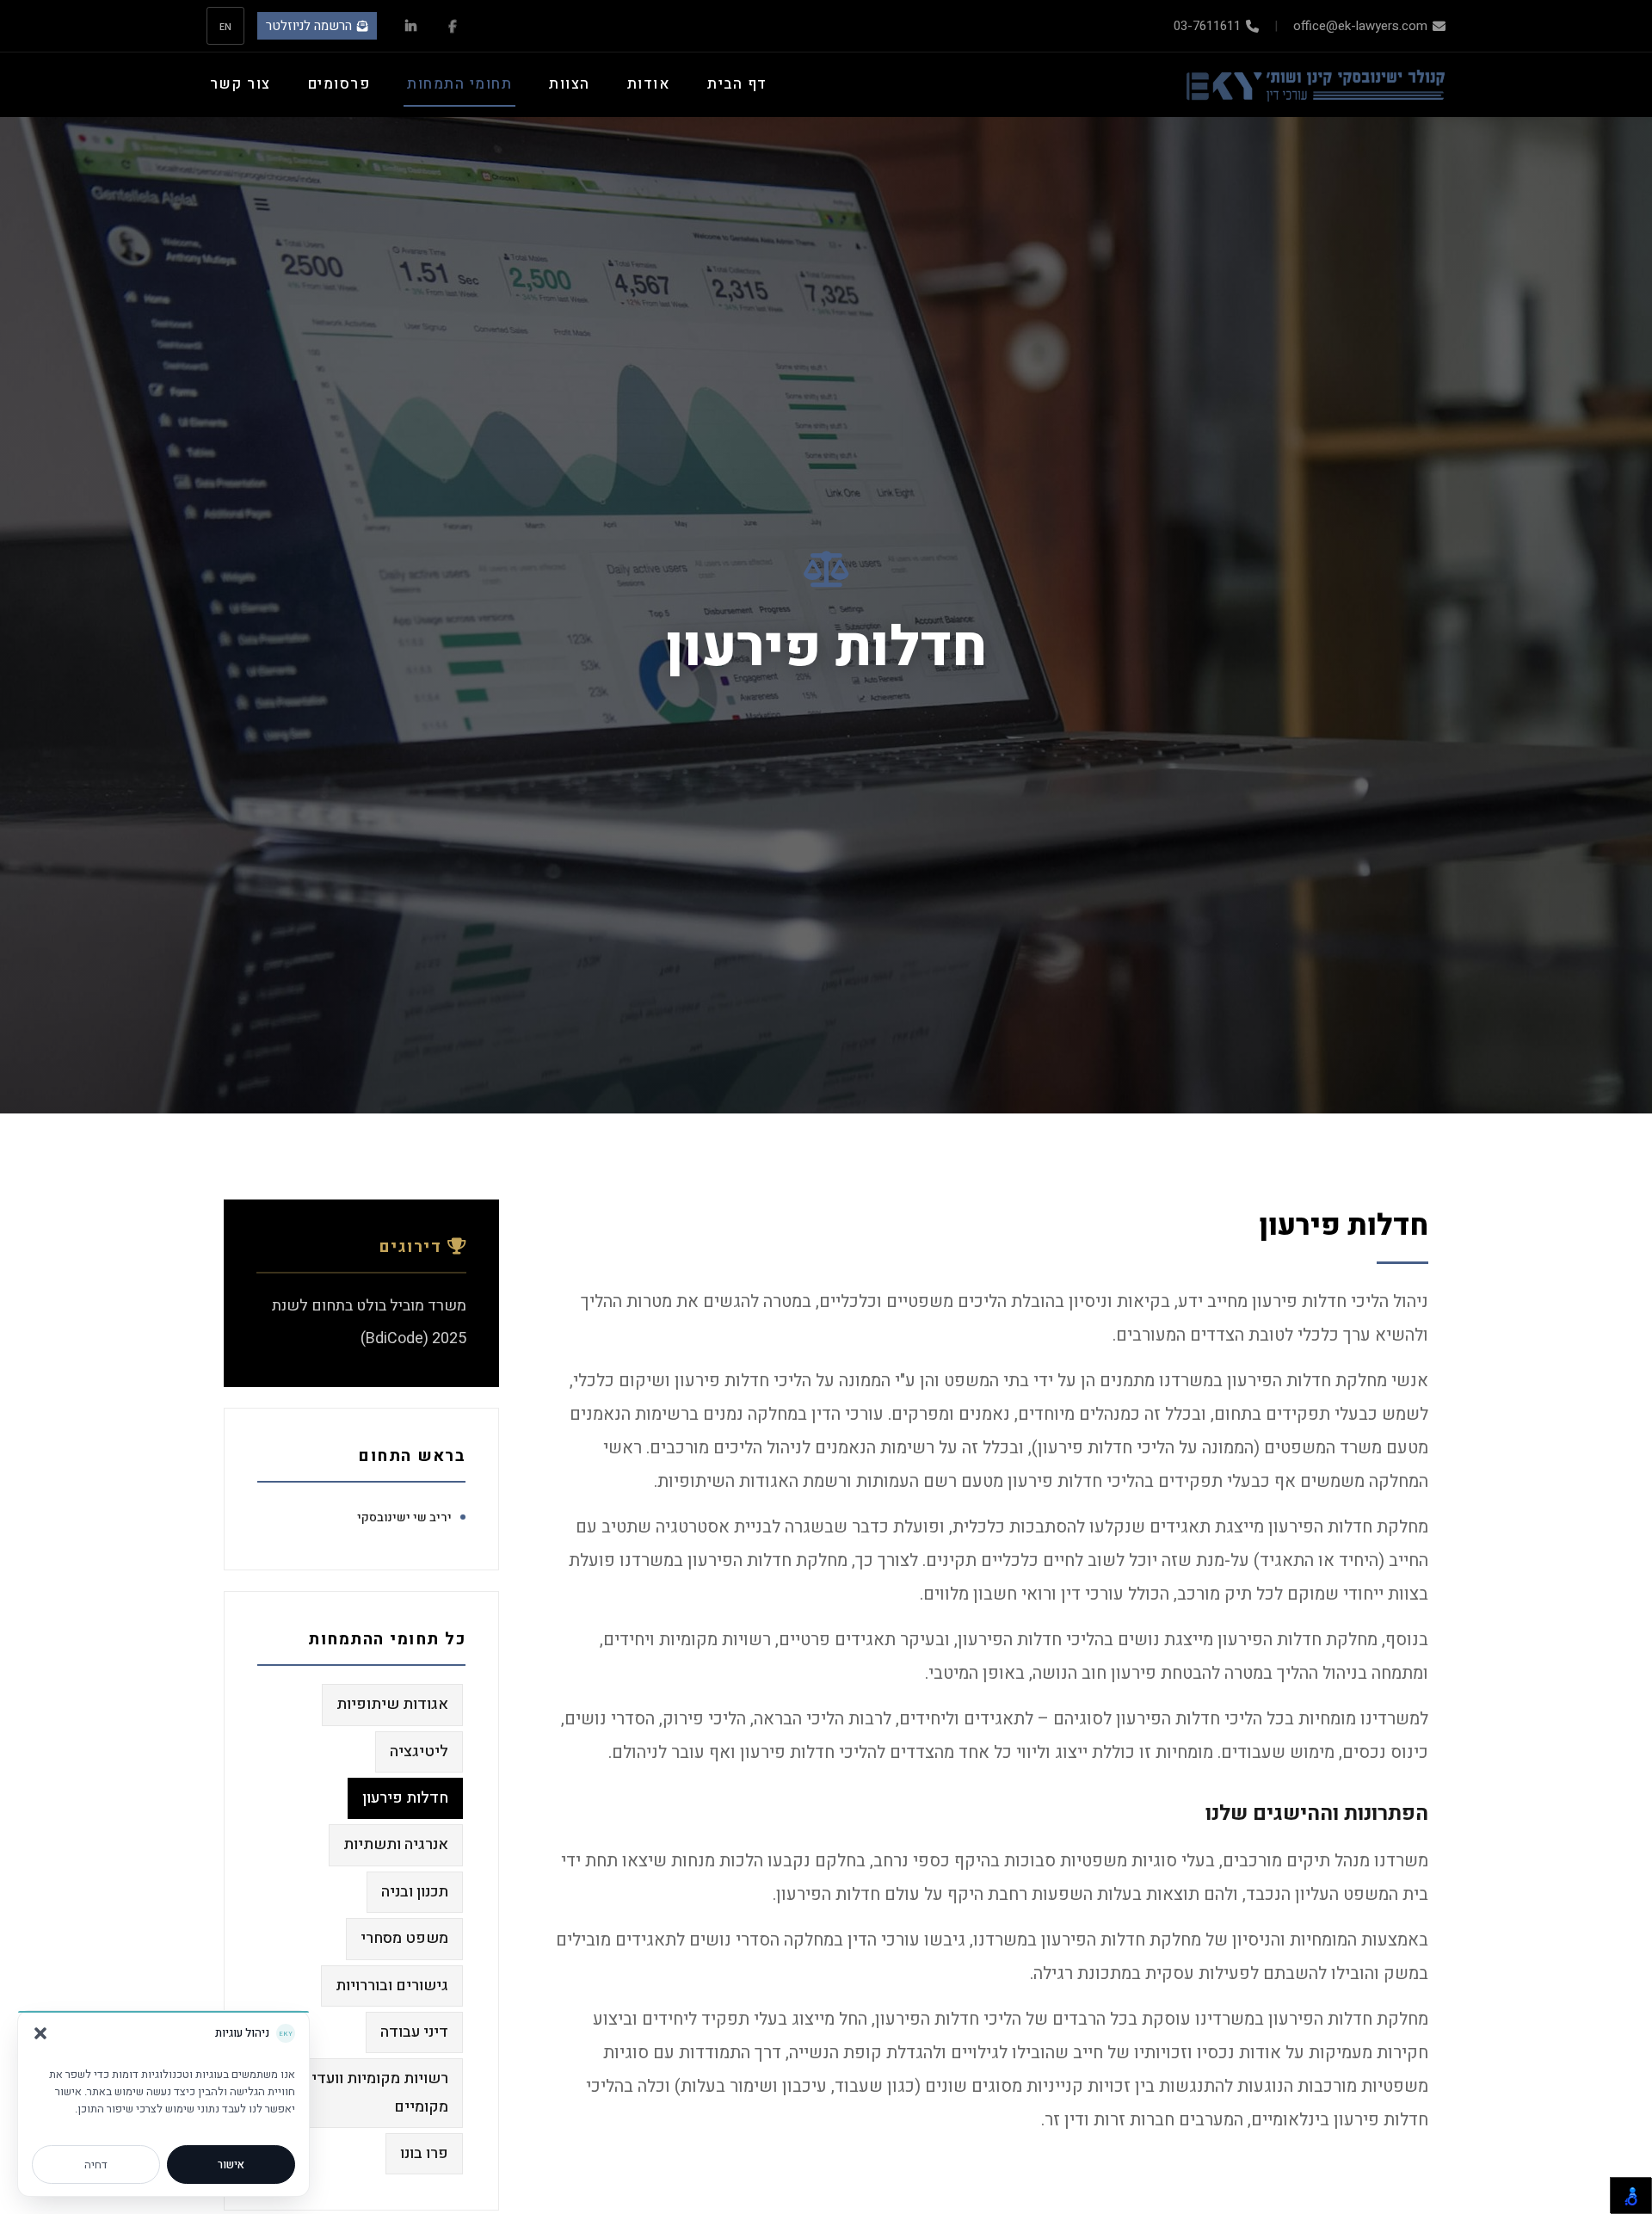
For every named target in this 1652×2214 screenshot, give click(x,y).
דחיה (96, 2165)
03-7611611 (1207, 26)
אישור (231, 2165)
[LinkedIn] (411, 26)
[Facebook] (452, 26)
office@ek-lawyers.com (1360, 26)
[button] (40, 2033)
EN (226, 26)
